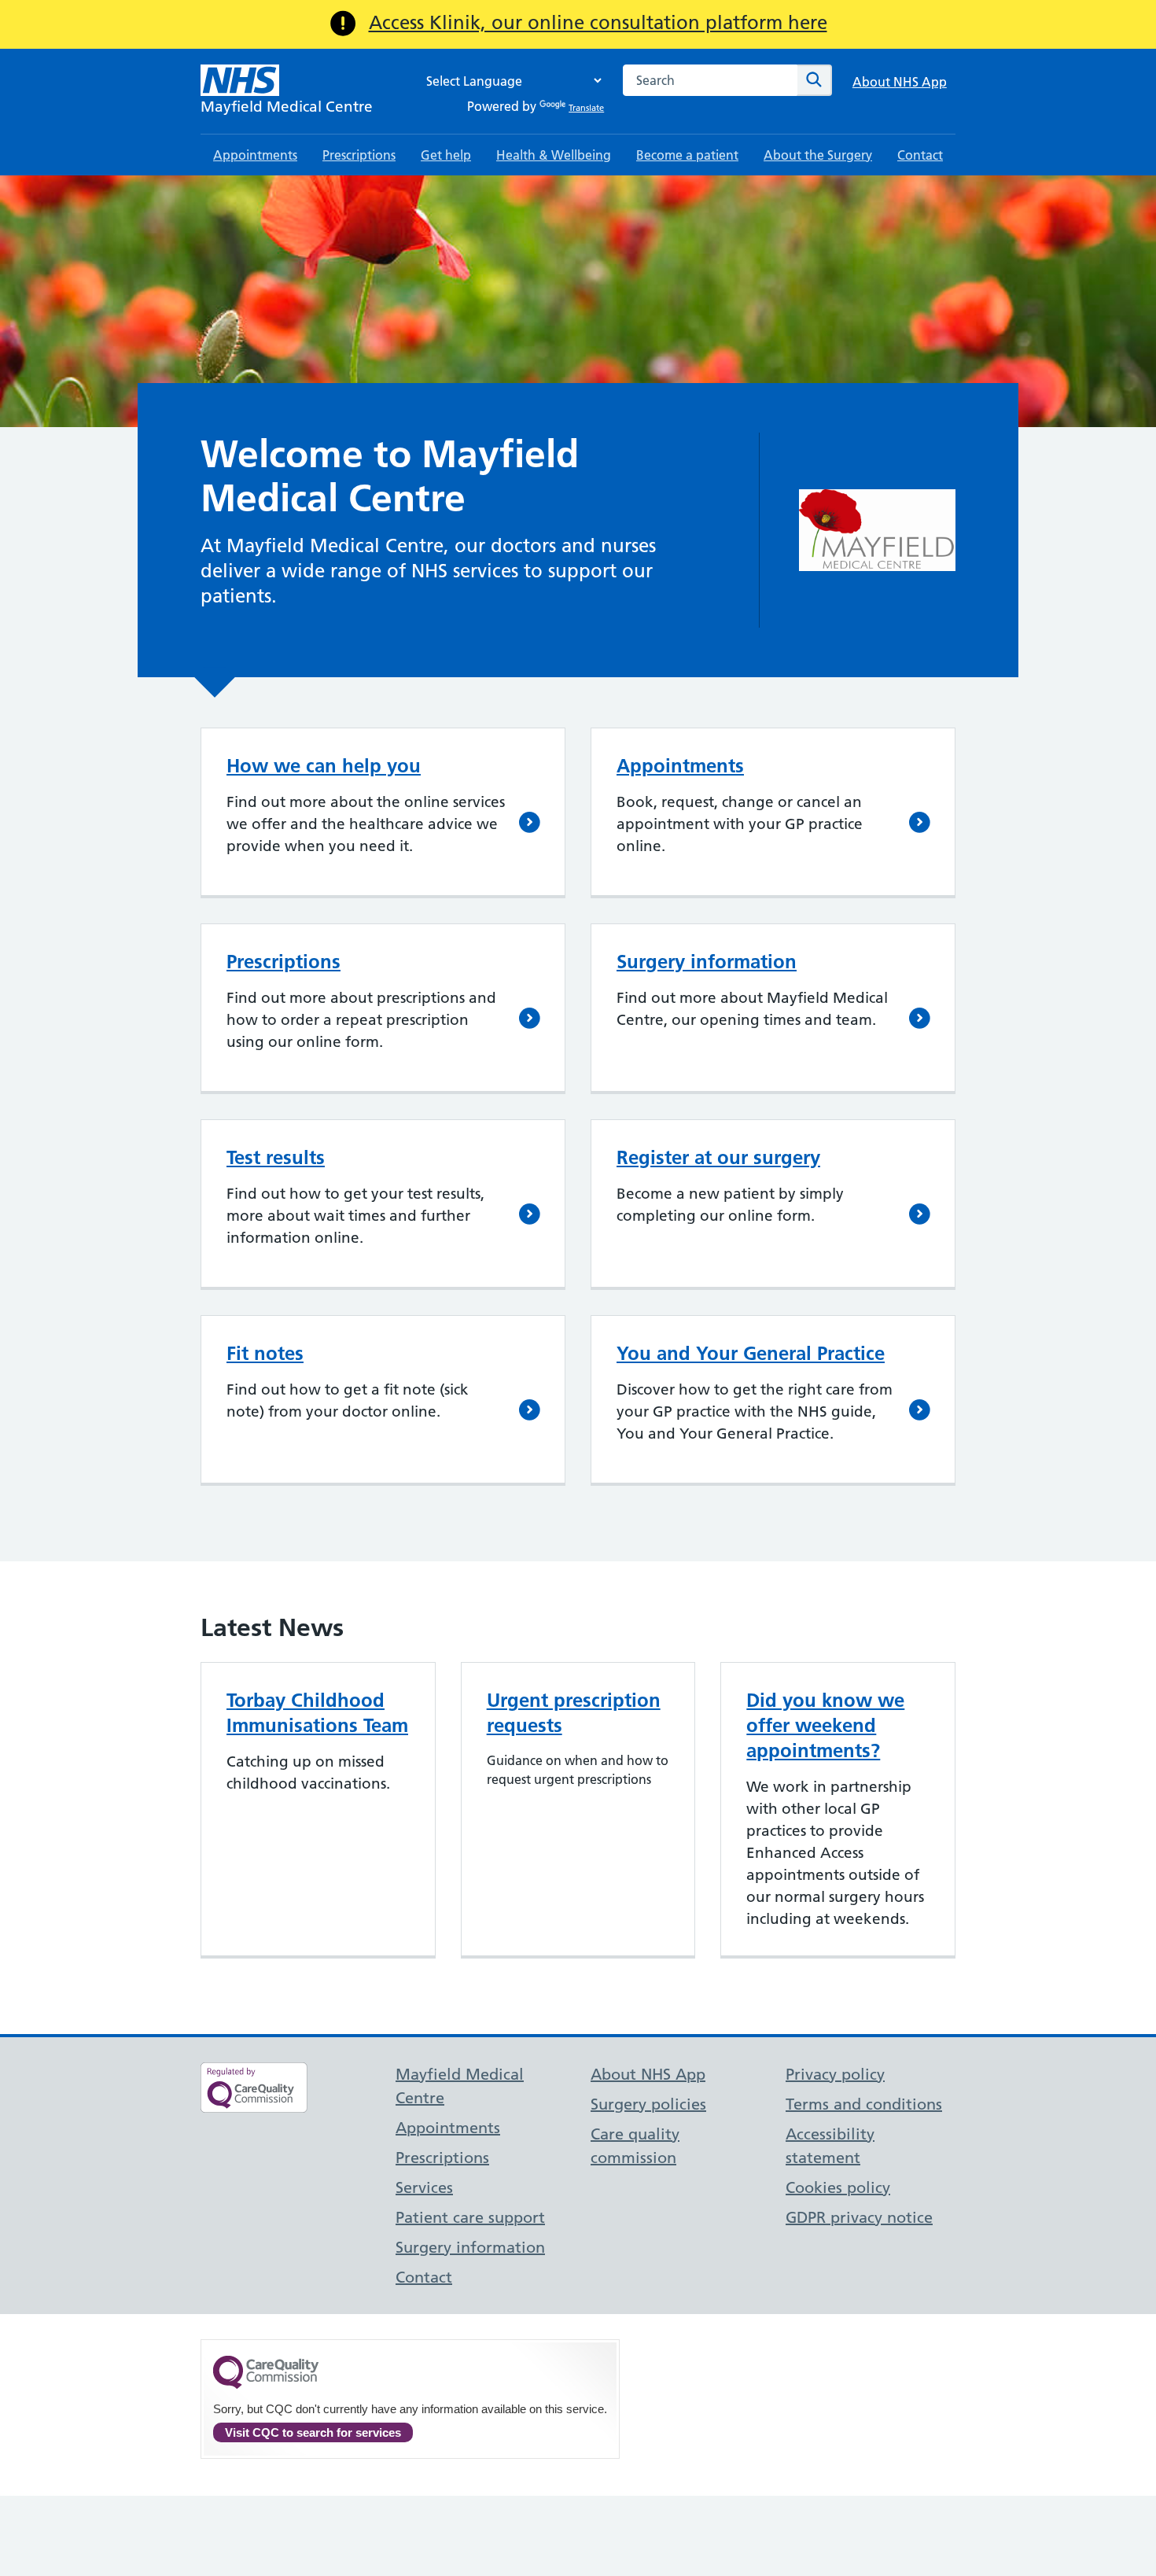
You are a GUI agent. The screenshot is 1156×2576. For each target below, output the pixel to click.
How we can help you (324, 766)
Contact (920, 155)
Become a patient (687, 155)
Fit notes (265, 1353)
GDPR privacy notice (859, 2217)
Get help (446, 155)
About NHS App (900, 82)
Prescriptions (359, 155)
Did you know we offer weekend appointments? (825, 1725)
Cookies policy (838, 2187)
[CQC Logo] (266, 2385)
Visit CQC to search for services (313, 2432)
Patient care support (470, 2217)
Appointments (255, 155)
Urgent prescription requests (574, 1713)
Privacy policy (835, 2074)
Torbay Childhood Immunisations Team (317, 1713)
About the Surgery (818, 155)
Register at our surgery (718, 1157)
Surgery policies (648, 2104)
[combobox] (710, 80)
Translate (586, 108)
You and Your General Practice (751, 1353)
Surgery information (707, 962)
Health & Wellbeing (554, 155)
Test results (276, 1157)
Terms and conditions (864, 2104)
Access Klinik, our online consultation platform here (598, 22)
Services (424, 2187)
